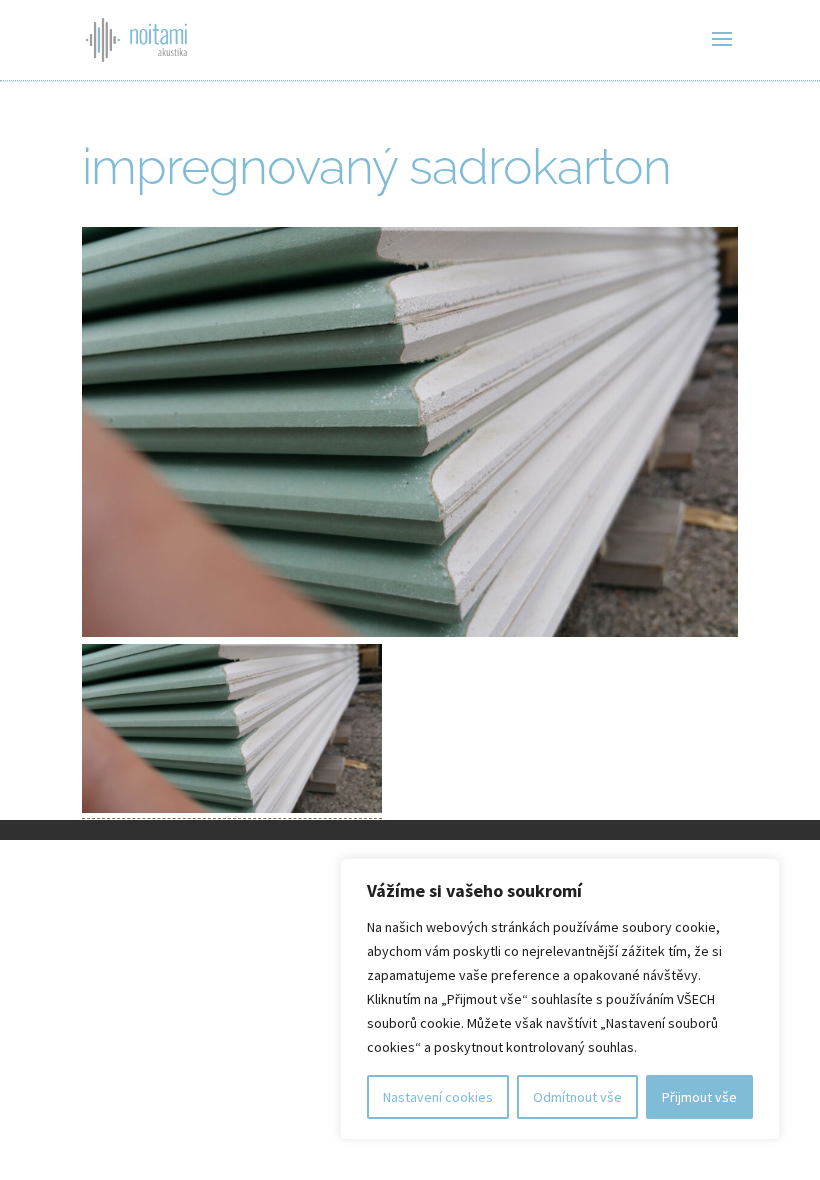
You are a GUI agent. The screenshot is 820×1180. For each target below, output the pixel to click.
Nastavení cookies (438, 1097)
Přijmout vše (699, 1097)
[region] (560, 999)
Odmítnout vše (577, 1097)
